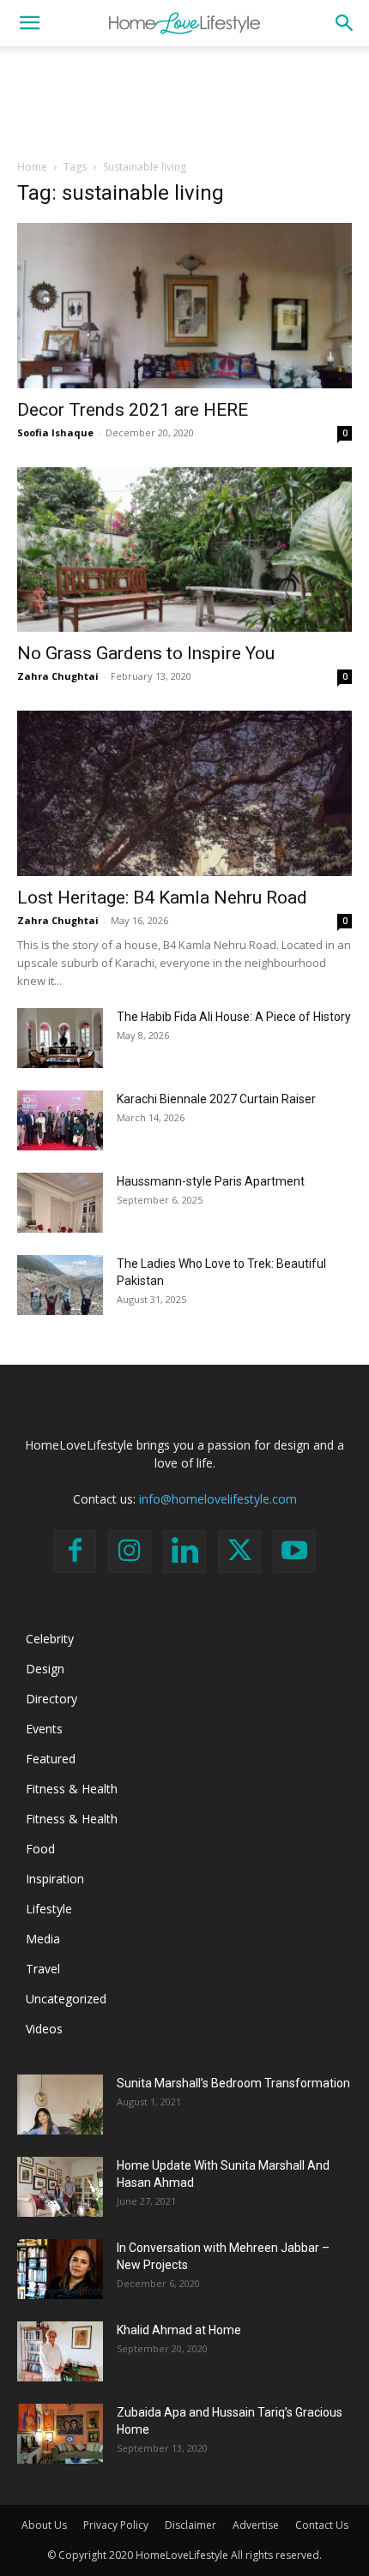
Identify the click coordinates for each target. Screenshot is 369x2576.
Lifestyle (49, 1909)
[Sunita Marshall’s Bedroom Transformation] (60, 2105)
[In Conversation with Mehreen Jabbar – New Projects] (60, 2269)
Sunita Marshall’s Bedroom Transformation (233, 2083)
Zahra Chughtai (58, 676)
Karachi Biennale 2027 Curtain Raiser (216, 1099)
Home (32, 167)
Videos (44, 2029)
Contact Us (322, 2525)
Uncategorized (66, 1999)
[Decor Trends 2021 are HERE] (184, 306)
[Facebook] (75, 1552)
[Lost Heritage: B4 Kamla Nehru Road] (184, 793)
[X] (239, 1552)
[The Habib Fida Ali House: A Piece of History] (60, 1038)
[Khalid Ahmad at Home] (60, 2351)
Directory (51, 1699)
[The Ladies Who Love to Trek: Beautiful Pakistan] (60, 1285)
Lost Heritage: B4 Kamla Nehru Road (162, 898)
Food (40, 1849)
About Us (44, 2525)
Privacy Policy (116, 2525)
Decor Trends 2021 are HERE (133, 410)
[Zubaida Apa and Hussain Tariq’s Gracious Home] (60, 2434)
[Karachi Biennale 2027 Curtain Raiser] (60, 1120)
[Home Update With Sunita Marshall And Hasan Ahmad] (60, 2187)
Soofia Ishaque (55, 432)
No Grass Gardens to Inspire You (146, 653)
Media (43, 1939)
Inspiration (55, 1879)
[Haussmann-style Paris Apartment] (60, 1203)
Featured (51, 1759)
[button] (29, 23)
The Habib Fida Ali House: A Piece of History (234, 1017)
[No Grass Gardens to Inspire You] (184, 550)
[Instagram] (130, 1552)
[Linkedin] (184, 1552)
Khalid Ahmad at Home (179, 2330)
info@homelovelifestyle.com (218, 1499)
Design (45, 1669)
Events (44, 1729)
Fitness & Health (72, 1789)
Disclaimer (191, 2525)
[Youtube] (294, 1552)
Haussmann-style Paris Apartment (211, 1181)
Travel (43, 1969)
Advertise (256, 2525)
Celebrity (50, 1639)
